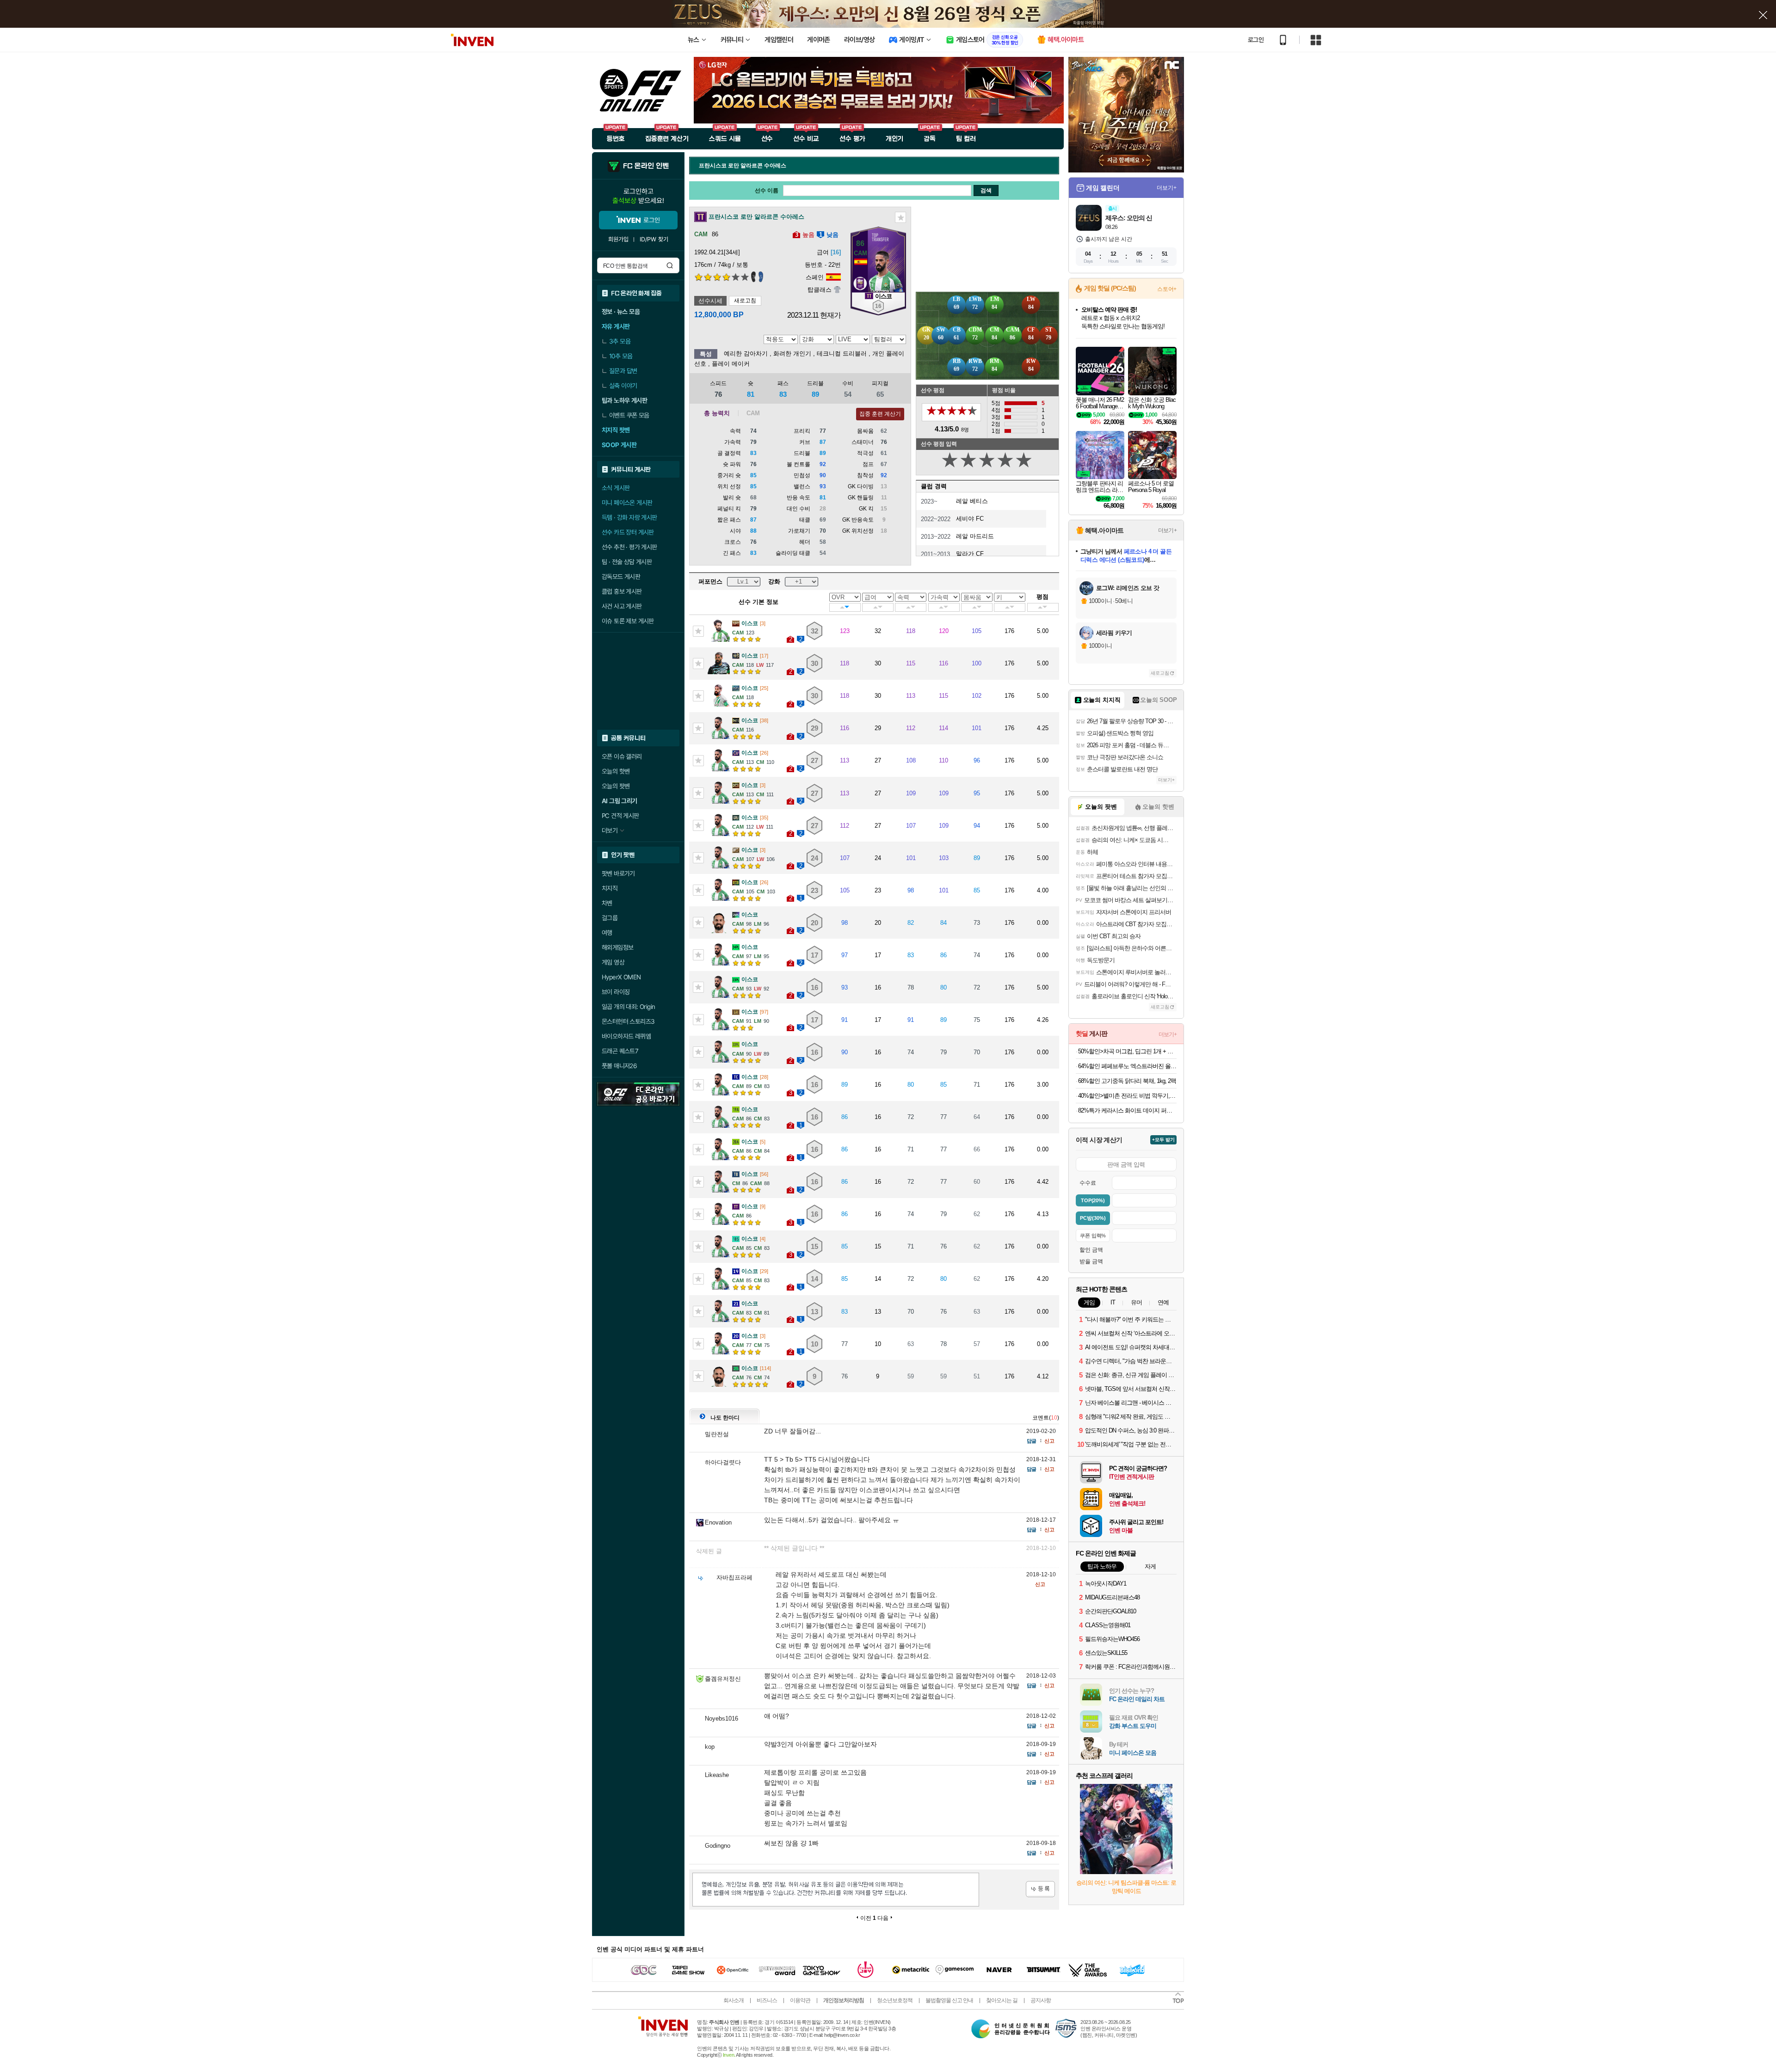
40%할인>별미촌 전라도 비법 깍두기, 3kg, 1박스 (1127, 1096)
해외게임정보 (617, 947)
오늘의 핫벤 (616, 771)
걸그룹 (610, 918)
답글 (1031, 1441)
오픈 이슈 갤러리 (622, 756)
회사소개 (734, 2000)
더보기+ (1167, 188)
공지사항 (1041, 2000)
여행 (607, 933)
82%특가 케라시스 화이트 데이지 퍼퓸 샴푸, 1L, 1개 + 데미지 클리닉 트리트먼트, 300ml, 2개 (1127, 1110)
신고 (1049, 1441)
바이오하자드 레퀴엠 (626, 1036)
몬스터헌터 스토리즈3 (628, 1021)
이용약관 (800, 2000)
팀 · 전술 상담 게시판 (627, 562)
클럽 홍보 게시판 (622, 591)
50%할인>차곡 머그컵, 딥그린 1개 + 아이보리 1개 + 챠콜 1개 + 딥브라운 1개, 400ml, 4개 (1127, 1051)
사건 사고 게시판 (622, 606)
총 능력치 (717, 413)
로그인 (1256, 40)
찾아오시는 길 (1002, 2000)
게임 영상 (613, 962)
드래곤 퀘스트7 (620, 1051)
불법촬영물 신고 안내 (949, 2000)
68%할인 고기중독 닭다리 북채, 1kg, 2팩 (1127, 1081)
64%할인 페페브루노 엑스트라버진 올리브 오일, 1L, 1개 (1127, 1066)
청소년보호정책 (895, 2000)
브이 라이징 (616, 992)
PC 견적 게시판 (620, 816)
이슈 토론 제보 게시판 (628, 621)
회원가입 (618, 239)
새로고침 (745, 301)
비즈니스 (767, 2000)
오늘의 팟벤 (616, 786)
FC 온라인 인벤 (646, 166)
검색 (670, 265)
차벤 (607, 903)
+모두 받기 (1163, 1140)
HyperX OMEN (621, 977)
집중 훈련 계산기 (880, 414)
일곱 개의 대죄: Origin (628, 1007)
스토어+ (1167, 289)
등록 (1040, 1889)
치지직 (610, 888)
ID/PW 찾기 (654, 239)
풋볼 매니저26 (619, 1066)
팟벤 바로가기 (618, 873)
